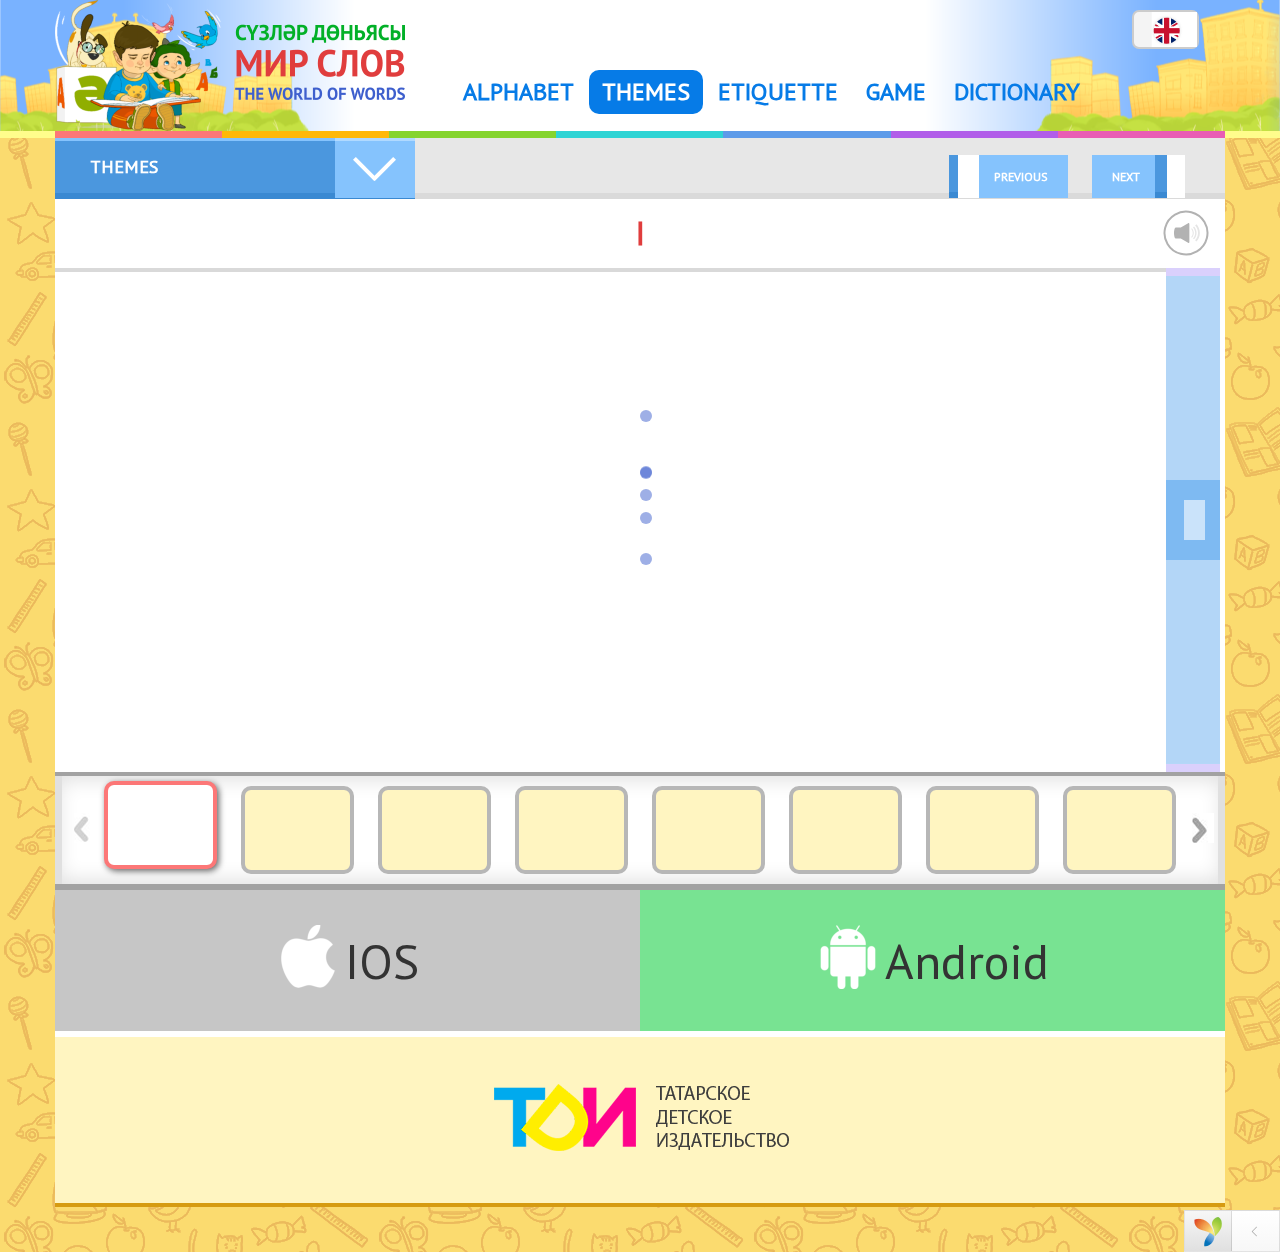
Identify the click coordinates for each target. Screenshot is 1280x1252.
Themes (646, 91)
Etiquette (778, 91)
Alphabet (518, 91)
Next (1126, 176)
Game (896, 91)
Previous (1021, 176)
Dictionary (1017, 91)
